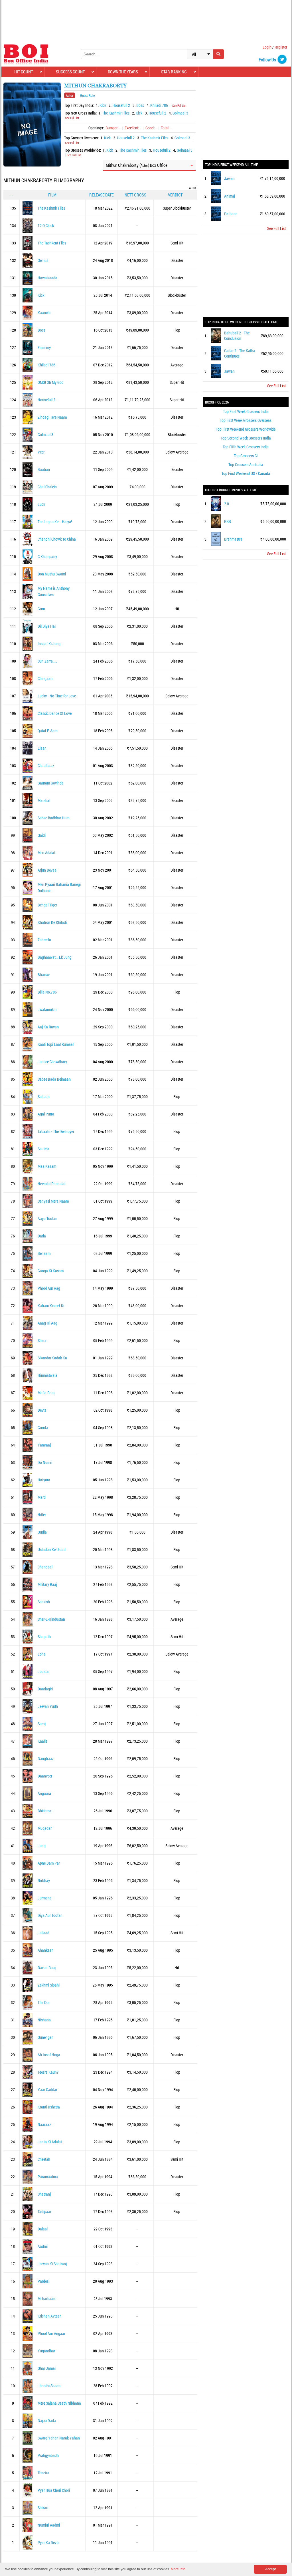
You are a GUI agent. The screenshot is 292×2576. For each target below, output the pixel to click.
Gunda (43, 1428)
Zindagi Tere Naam (52, 417)
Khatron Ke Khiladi (52, 922)
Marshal (44, 800)
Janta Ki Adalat (50, 2142)
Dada (42, 1236)
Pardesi (43, 2281)
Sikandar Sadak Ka (52, 1358)
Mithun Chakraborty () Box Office (137, 165)
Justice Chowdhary (52, 1062)
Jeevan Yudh (48, 1706)
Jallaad (43, 1933)
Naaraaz (44, 2124)
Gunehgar (45, 2037)
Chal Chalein (47, 487)
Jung (42, 1846)
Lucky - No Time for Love (57, 696)
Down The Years (123, 72)
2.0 (227, 504)
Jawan (229, 178)
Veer (41, 452)
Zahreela (44, 940)
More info (178, 2569)
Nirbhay (44, 1880)
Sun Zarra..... (47, 661)
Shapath (44, 1637)
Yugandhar (46, 2351)
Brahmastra (233, 539)
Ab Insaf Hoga (49, 2055)
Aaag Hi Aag (47, 1323)
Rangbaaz (46, 1759)
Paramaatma (48, 2177)
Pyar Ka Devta (49, 2542)
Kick (103, 105)
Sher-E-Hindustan (51, 1619)
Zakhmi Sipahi (49, 1985)
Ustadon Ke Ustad (52, 1549)
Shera (42, 1340)
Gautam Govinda (51, 783)
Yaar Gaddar (47, 2090)
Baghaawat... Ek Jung (55, 957)
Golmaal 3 (180, 113)
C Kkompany (47, 556)
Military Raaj (47, 1584)
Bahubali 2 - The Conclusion (237, 336)
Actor (70, 95)
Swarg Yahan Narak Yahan (59, 2438)
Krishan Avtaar (49, 2316)
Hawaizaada (47, 278)
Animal (230, 196)
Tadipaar (44, 2211)
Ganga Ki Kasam (51, 1271)
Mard (42, 1497)
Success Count (70, 72)
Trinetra (43, 2473)
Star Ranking (174, 72)
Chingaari (45, 678)
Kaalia (43, 1741)
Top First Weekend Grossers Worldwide (246, 429)
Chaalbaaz (46, 766)
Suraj (42, 1724)
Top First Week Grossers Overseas (246, 420)
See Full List (179, 106)
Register (281, 47)
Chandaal (45, 1567)
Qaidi (42, 835)
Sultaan (44, 1097)
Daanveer (45, 1776)
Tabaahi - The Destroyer (56, 1131)
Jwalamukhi (47, 1009)
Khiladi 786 (159, 105)
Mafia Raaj (46, 1393)
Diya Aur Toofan (50, 1915)
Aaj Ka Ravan (48, 1027)
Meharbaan (46, 2299)
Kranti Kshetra (49, 2107)
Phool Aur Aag (49, 1288)
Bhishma (44, 1811)
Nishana (44, 2020)
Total (165, 128)
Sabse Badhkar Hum (53, 818)
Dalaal (43, 2229)
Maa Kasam (47, 1166)
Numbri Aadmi (49, 2525)
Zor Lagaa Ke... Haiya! (55, 522)
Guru (41, 609)
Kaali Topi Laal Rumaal (56, 1044)
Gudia (42, 1532)
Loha (42, 1654)
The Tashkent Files (52, 243)
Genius (43, 260)
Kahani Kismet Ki (51, 1306)
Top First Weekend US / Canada (246, 473)
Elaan (42, 748)
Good (150, 128)
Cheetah (44, 2159)
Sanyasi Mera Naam (53, 1201)
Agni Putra (46, 1114)
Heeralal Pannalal (51, 1184)
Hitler (42, 1515)
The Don (44, 2002)
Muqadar (45, 1828)
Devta (42, 1410)
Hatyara (44, 1480)
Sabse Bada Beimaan (54, 1079)
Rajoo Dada (47, 2420)
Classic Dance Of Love (55, 713)
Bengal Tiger (47, 905)
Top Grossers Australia (246, 465)
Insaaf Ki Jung (49, 644)
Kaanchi (44, 313)
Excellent (131, 128)
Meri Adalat (46, 853)
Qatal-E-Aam (47, 731)
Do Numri (45, 1462)
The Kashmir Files (116, 113)
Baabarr (44, 469)
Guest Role (87, 95)
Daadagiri (45, 1689)
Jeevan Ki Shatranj (52, 2264)
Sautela (43, 1149)
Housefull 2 (121, 105)
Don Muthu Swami (52, 574)
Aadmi (43, 2246)
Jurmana (45, 1898)
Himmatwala (47, 1375)
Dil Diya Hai (47, 626)
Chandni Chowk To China (57, 539)
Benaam (44, 1253)
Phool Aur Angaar (51, 2333)
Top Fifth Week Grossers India (246, 447)
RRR (228, 521)
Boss (140, 105)
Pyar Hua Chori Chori (54, 2490)
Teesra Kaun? (48, 2072)
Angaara (44, 1793)
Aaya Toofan (47, 1218)
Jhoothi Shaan (49, 2386)
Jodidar (44, 1671)
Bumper (111, 128)
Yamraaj (44, 1445)
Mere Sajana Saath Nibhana (59, 2403)
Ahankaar (45, 1950)
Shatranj (44, 2194)
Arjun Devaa (47, 870)
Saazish (44, 1602)
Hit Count (24, 72)
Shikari (43, 2508)
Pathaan (231, 214)
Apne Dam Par (49, 1863)
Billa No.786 (47, 992)
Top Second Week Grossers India (246, 438)
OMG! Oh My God (51, 382)
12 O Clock (46, 225)
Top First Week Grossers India (246, 411)
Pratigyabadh (48, 2455)
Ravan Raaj (47, 1968)
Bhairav (44, 975)
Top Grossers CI (246, 456)
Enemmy (44, 347)
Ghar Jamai (47, 2368)
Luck (41, 504)
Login (267, 47)
